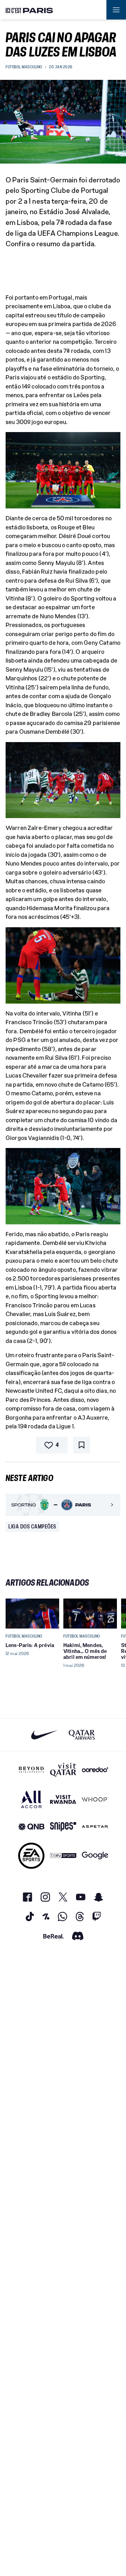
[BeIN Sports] (63, 1856)
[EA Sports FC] (31, 1856)
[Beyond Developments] (31, 1770)
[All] (31, 1799)
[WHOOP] (95, 1799)
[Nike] (44, 1735)
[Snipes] (63, 1827)
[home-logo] (29, 10)
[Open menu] (116, 10)
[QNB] (31, 1827)
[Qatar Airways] (82, 1735)
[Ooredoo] (95, 1770)
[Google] (95, 1856)
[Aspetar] (95, 1827)
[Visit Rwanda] (63, 1799)
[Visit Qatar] (63, 1770)
